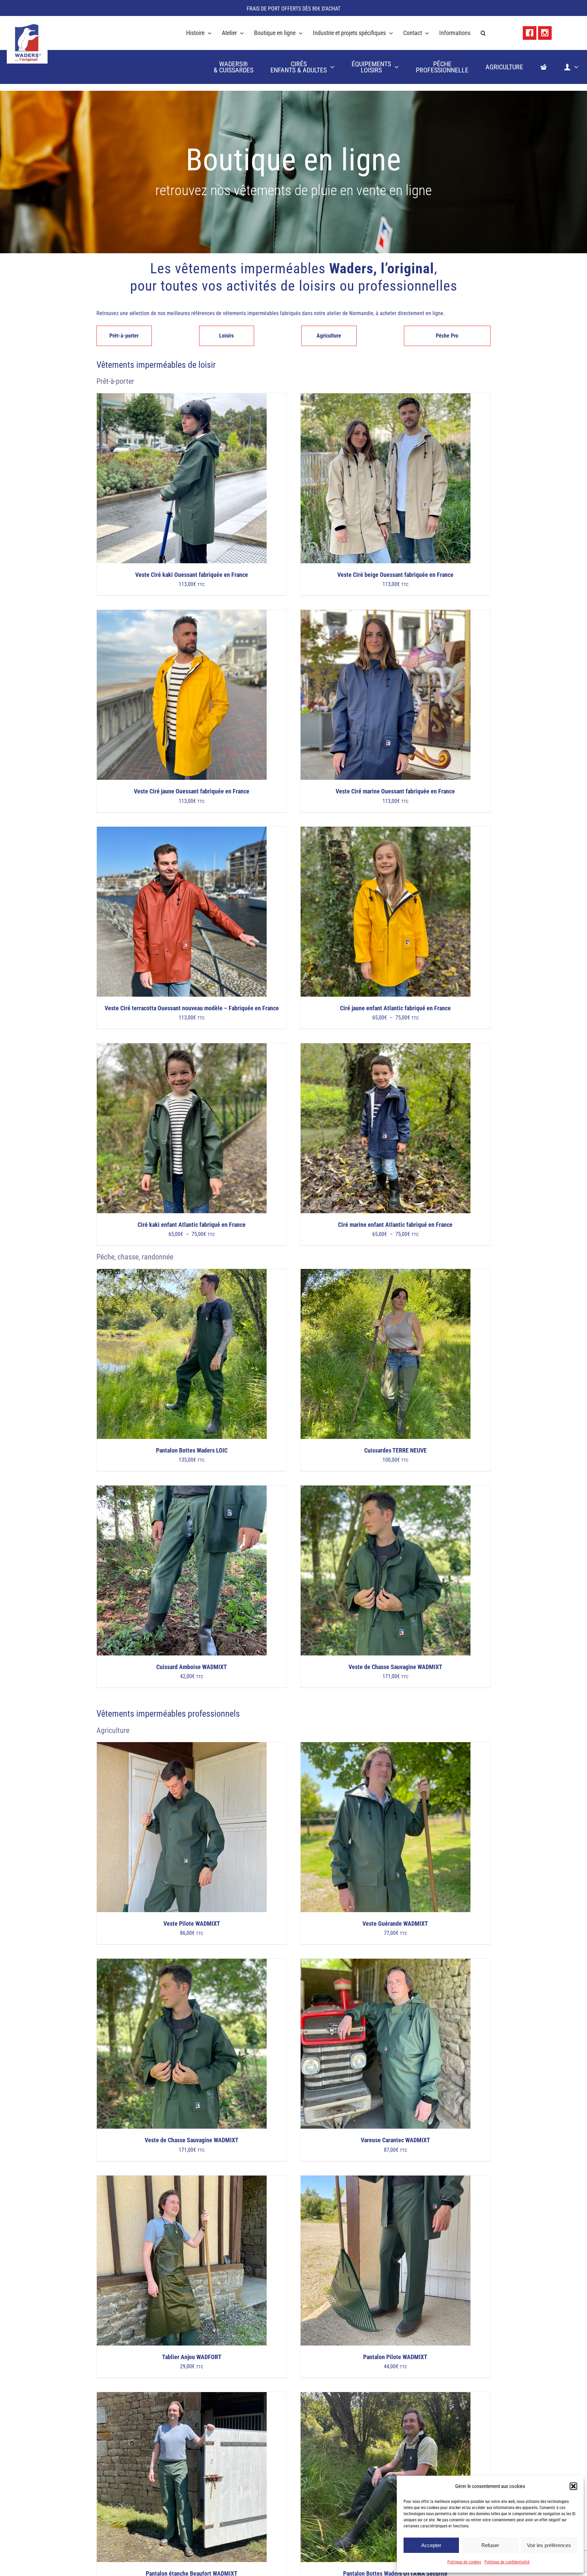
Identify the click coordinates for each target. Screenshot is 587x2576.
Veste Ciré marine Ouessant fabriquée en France (395, 791)
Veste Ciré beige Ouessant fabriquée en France (395, 575)
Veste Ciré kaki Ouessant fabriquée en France (192, 575)
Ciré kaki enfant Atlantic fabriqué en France (192, 1225)
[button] (573, 2486)
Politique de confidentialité (507, 2562)
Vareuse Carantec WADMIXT (395, 2140)
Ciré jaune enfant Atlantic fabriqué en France (395, 1008)
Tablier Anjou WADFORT (192, 2357)
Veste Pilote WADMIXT (192, 1924)
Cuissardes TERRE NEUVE (395, 1450)
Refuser (490, 2545)
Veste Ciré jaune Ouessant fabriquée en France (192, 791)
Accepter (431, 2545)
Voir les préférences (549, 2545)
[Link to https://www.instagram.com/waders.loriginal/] (545, 33)
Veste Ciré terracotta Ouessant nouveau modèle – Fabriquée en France (192, 1008)
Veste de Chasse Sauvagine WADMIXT (395, 1667)
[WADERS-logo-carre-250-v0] (27, 25)
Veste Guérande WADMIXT (395, 1924)
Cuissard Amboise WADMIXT (192, 1667)
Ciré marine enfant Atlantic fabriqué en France (395, 1225)
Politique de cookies (464, 2562)
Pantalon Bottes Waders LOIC (192, 1450)
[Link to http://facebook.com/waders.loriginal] (530, 33)
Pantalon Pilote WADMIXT (395, 2357)
